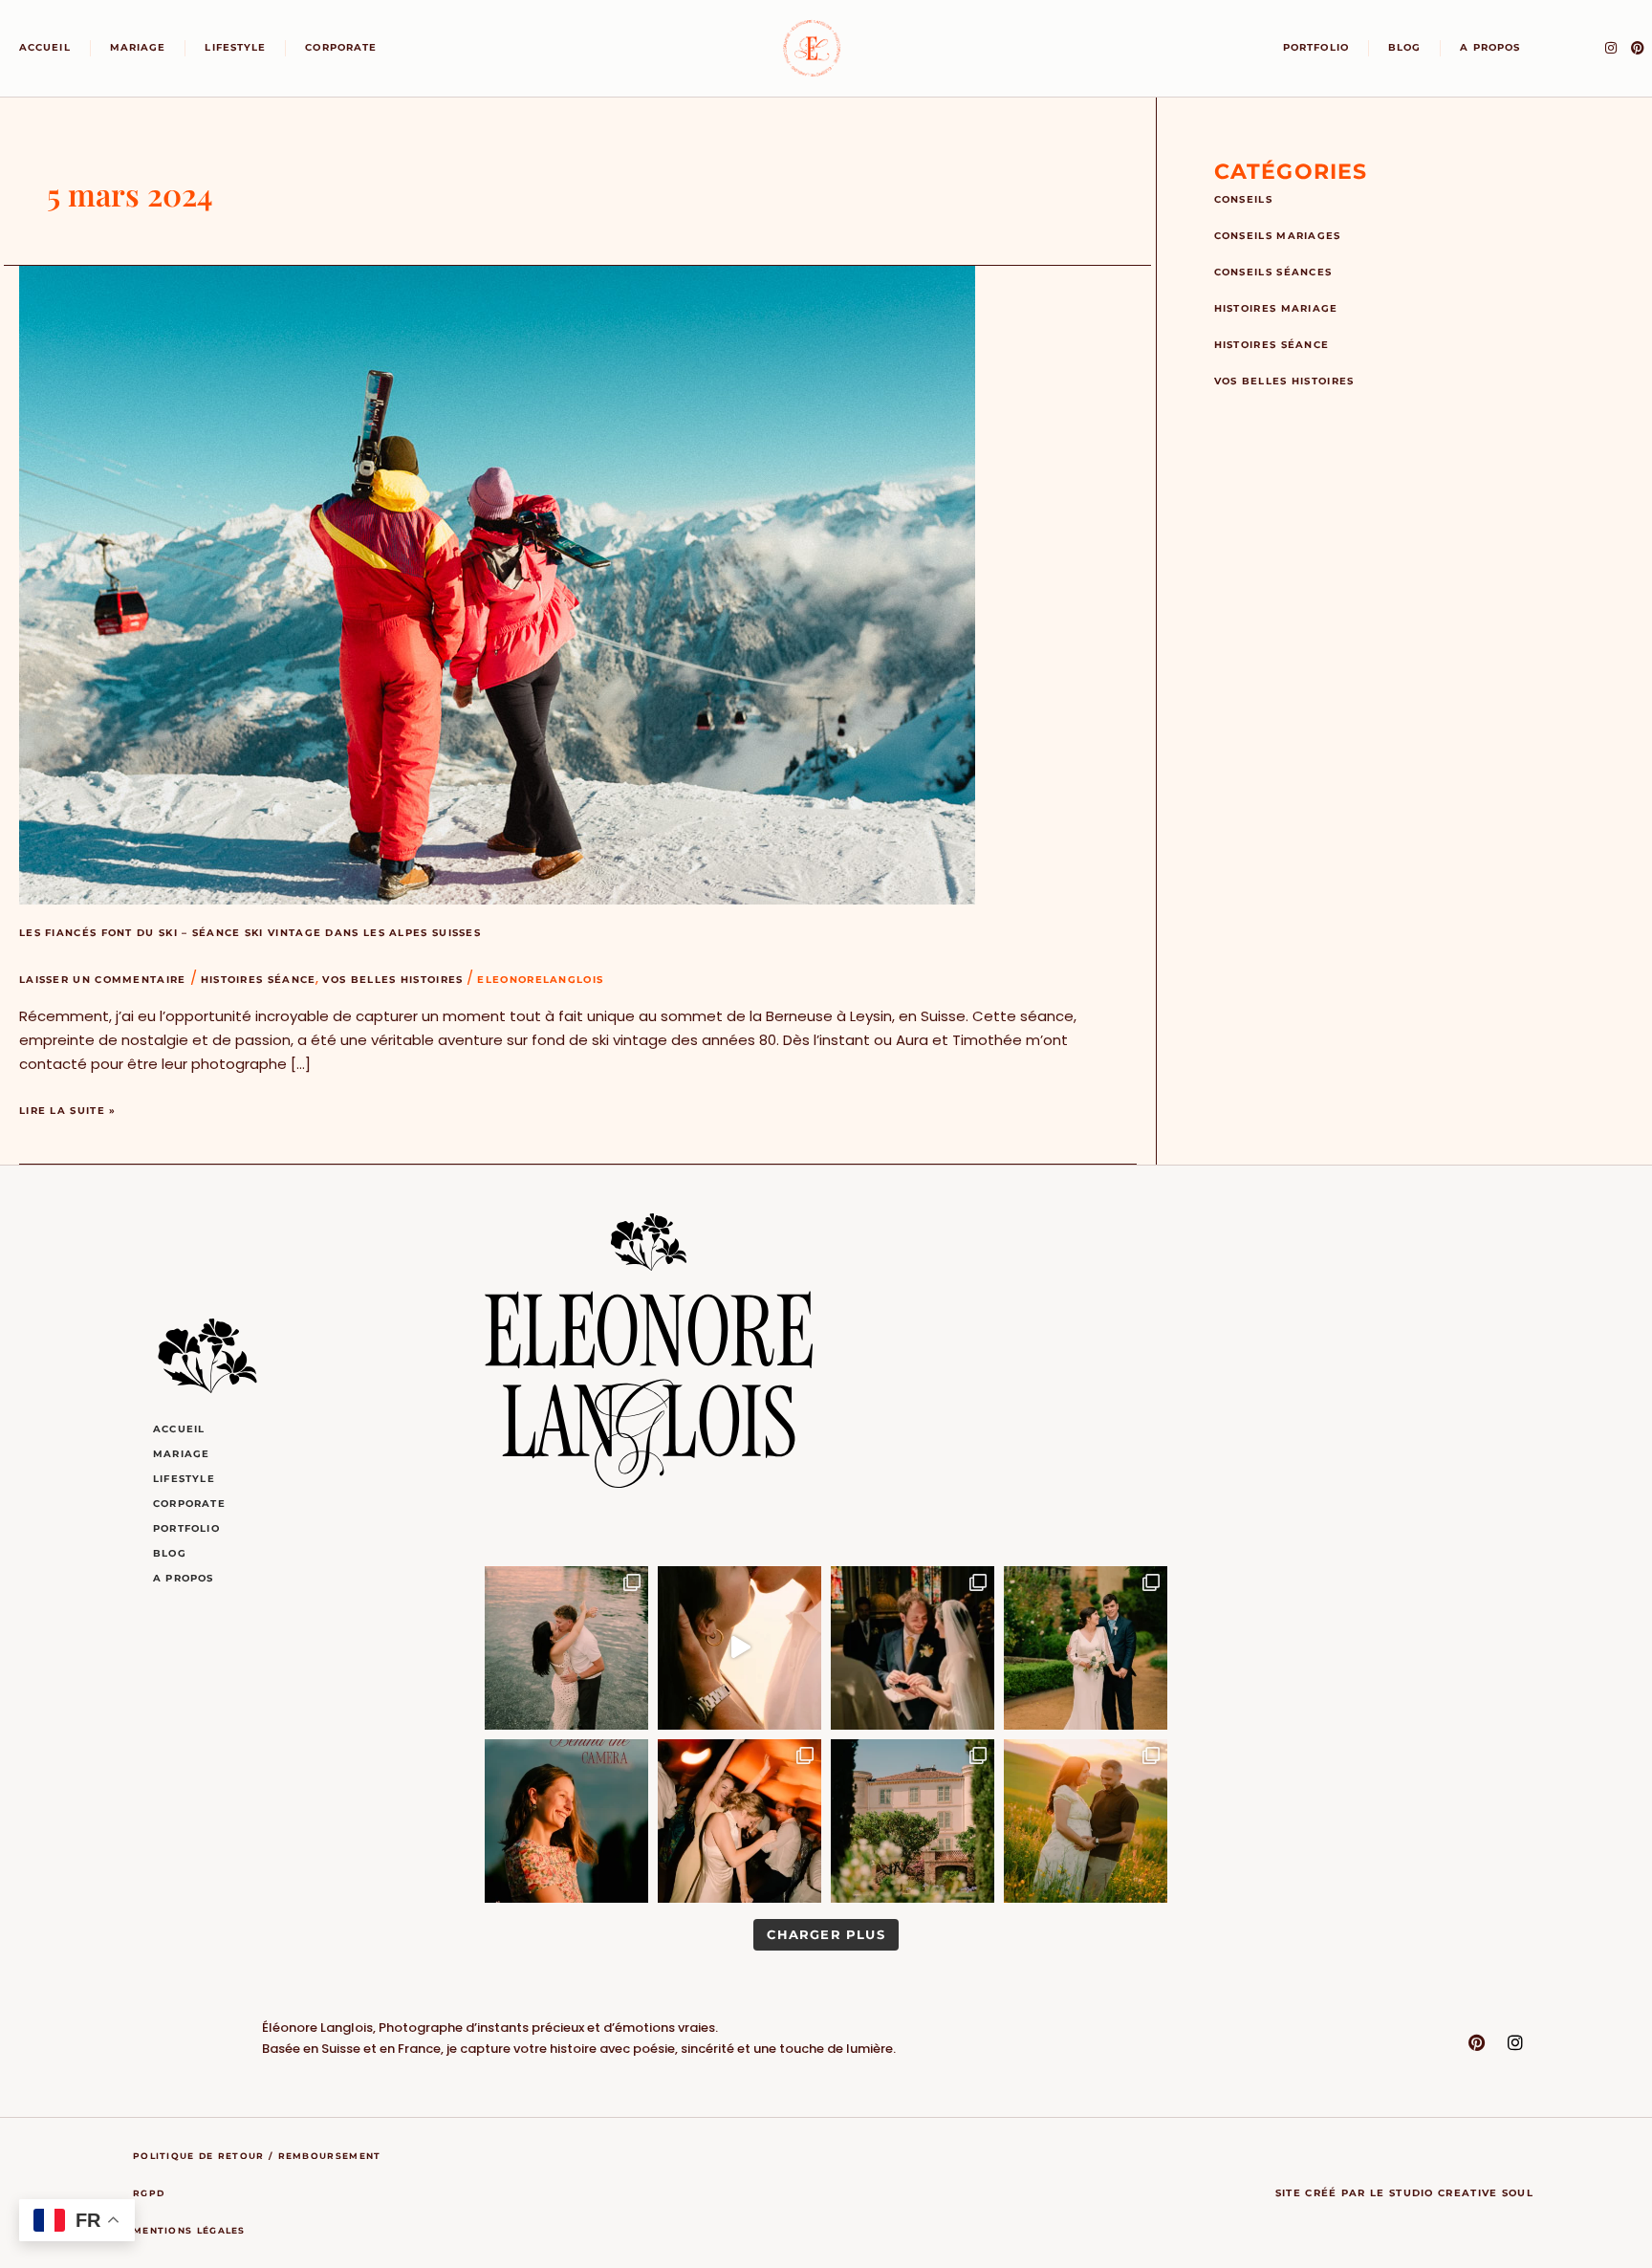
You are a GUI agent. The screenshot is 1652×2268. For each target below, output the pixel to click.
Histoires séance (259, 980)
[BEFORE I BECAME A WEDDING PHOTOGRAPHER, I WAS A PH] (1086, 1648)
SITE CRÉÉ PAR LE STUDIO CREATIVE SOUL (1404, 2193)
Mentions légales (189, 2230)
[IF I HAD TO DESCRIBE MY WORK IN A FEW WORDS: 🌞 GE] (566, 1648)
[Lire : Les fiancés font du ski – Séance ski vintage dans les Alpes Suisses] (497, 585)
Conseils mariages (1278, 236)
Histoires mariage (1276, 308)
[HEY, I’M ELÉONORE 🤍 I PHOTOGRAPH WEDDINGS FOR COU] (566, 1821)
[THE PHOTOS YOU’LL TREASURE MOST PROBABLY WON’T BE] (739, 1821)
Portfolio (1316, 47)
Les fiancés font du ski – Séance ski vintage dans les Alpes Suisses (250, 933)
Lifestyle (235, 47)
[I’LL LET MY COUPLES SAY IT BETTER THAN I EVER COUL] (739, 1648)
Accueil (45, 47)
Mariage (138, 47)
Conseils (1243, 199)
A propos (1490, 47)
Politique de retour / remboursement (257, 2156)
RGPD (149, 2193)
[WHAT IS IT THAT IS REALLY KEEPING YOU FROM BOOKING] (1086, 1821)
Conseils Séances (1273, 272)
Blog (1404, 47)
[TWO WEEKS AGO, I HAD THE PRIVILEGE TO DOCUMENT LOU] (913, 1821)
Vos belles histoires (392, 980)
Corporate (341, 47)
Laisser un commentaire (103, 980)
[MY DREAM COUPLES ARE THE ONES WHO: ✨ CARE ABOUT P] (913, 1648)
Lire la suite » (68, 1108)
